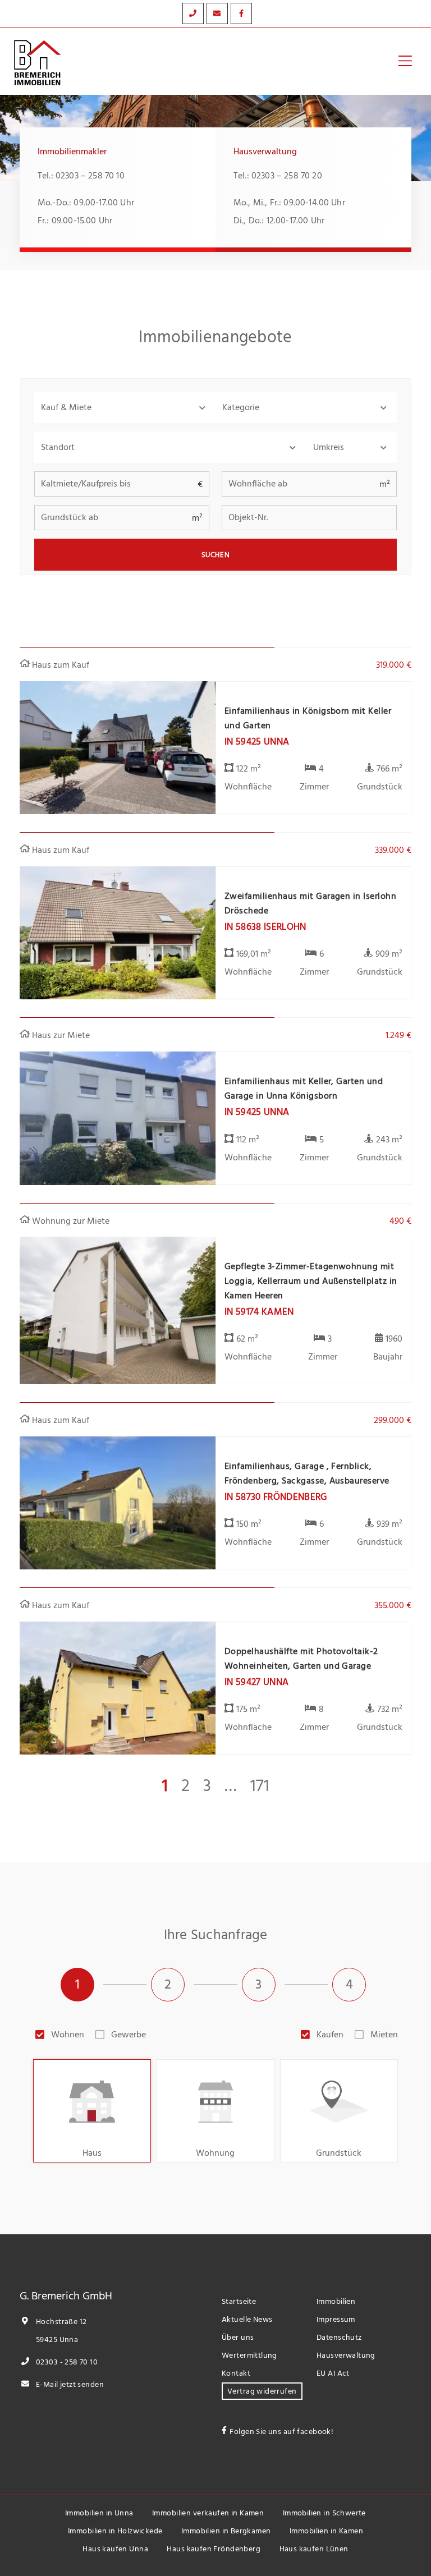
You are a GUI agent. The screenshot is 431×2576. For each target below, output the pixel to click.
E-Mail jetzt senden (69, 2384)
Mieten (384, 2035)
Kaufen (330, 2035)
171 (260, 1786)
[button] (125, 407)
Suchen (216, 555)
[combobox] (170, 447)
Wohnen (68, 2035)
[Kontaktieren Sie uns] (193, 13)
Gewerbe (129, 2035)
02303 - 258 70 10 (66, 2362)
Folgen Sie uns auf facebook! (281, 2432)
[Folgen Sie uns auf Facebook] (241, 13)
